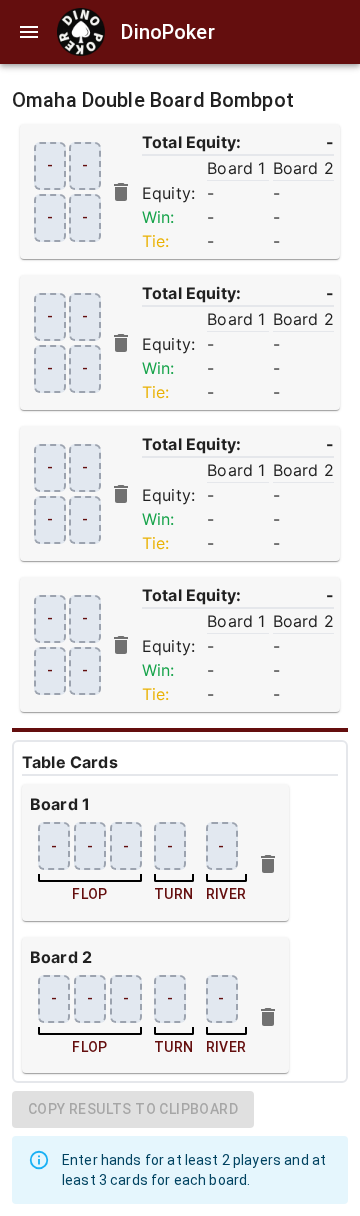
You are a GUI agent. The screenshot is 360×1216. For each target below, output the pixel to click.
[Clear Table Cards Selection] (121, 192)
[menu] (29, 32)
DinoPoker (167, 32)
